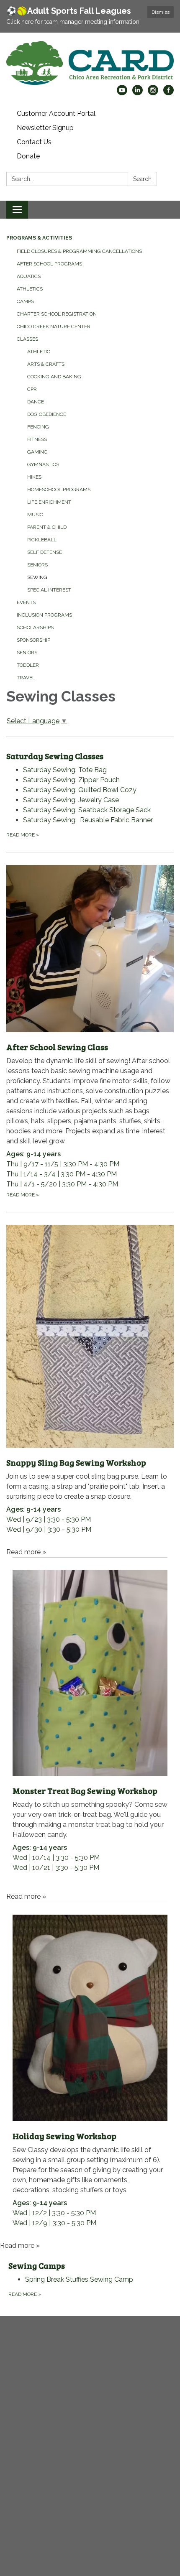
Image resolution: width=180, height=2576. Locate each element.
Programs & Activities (39, 238)
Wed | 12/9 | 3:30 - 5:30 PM (88, 2178)
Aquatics (29, 276)
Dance (36, 402)
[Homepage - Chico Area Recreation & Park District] (90, 63)
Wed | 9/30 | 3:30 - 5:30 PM (87, 1495)
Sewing (37, 577)
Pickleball (42, 540)
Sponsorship (33, 640)
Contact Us (34, 142)
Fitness (37, 439)
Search (142, 179)
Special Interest (49, 590)
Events (26, 602)
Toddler (28, 665)
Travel (26, 678)
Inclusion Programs (44, 615)
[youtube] (122, 93)
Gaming (37, 452)
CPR (32, 389)
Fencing (38, 427)
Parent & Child (47, 527)
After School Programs (49, 264)
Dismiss (161, 12)
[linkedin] (138, 93)
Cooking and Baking (54, 377)
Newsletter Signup (45, 128)
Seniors (37, 565)
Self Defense (45, 552)
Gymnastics (43, 464)
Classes (27, 339)
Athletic (39, 352)
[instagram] (153, 93)
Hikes (34, 477)
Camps (25, 301)
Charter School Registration (57, 314)
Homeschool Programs (59, 490)
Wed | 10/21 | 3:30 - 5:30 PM (90, 1828)
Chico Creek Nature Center (54, 326)
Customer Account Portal (56, 113)
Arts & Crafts (46, 364)
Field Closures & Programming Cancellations (79, 251)
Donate (28, 156)
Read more (23, 835)
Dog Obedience (47, 414)
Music (35, 515)
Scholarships (35, 627)
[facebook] (168, 93)
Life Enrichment (49, 502)
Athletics (30, 289)
